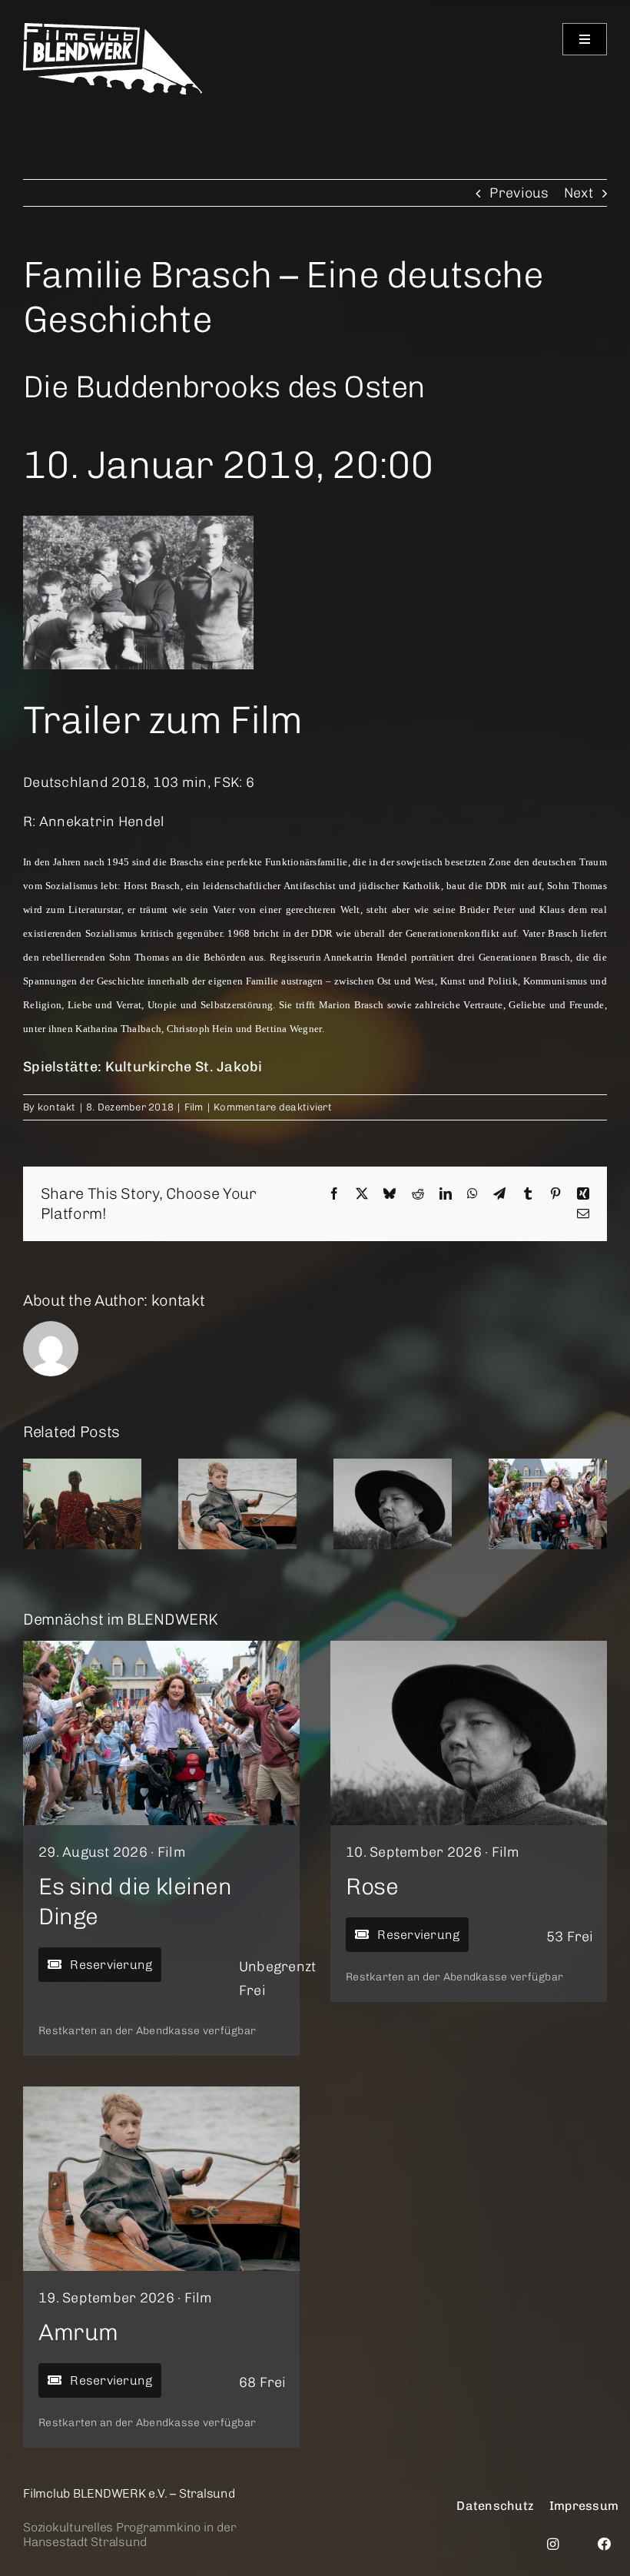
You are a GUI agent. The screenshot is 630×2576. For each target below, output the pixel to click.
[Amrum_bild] (161, 2093)
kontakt (57, 1107)
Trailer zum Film (162, 720)
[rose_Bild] (469, 1648)
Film (194, 1107)
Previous (519, 193)
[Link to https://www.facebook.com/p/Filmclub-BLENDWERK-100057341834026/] (605, 2544)
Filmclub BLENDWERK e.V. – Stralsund (129, 2493)
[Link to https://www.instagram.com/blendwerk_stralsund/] (553, 2544)
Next (579, 193)
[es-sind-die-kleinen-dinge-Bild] (161, 1648)
